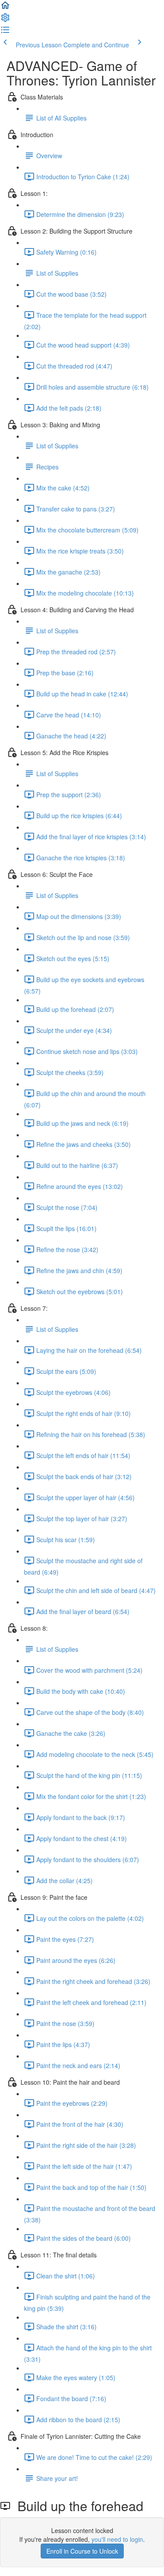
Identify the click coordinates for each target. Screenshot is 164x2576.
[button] (5, 8)
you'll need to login (117, 2539)
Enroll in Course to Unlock (82, 2551)
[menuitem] (5, 20)
